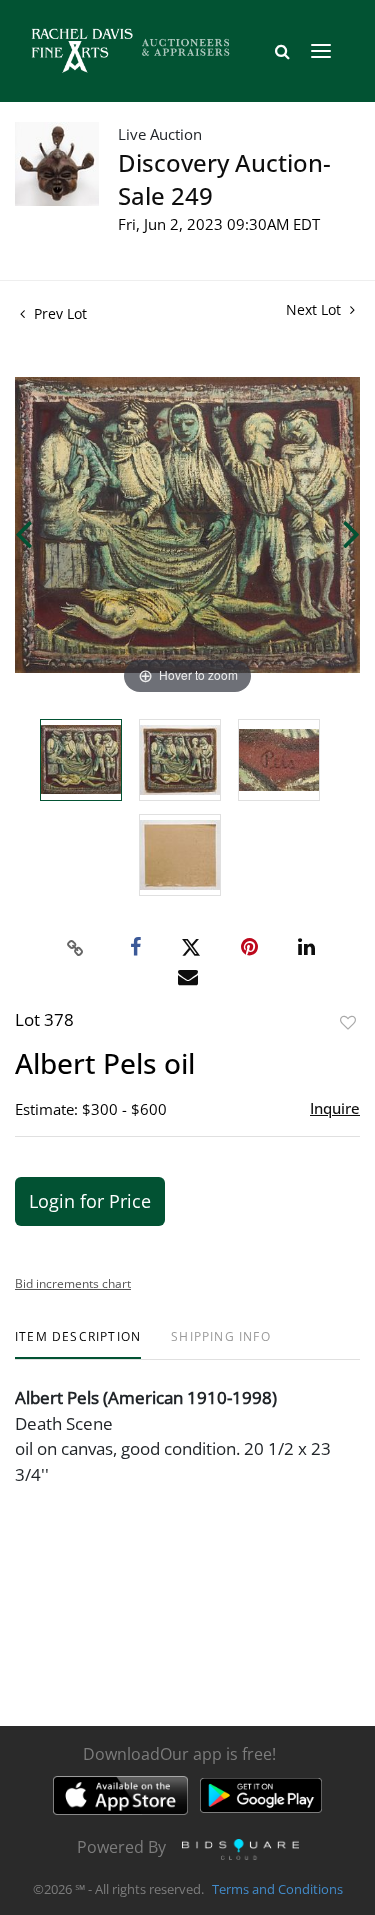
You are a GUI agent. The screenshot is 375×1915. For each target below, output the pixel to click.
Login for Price (90, 1201)
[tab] (78, 1344)
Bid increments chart (73, 1283)
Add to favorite (348, 1022)
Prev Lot (58, 313)
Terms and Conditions (277, 1889)
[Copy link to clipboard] (75, 948)
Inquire (335, 1108)
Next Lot (315, 309)
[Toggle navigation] (321, 51)
